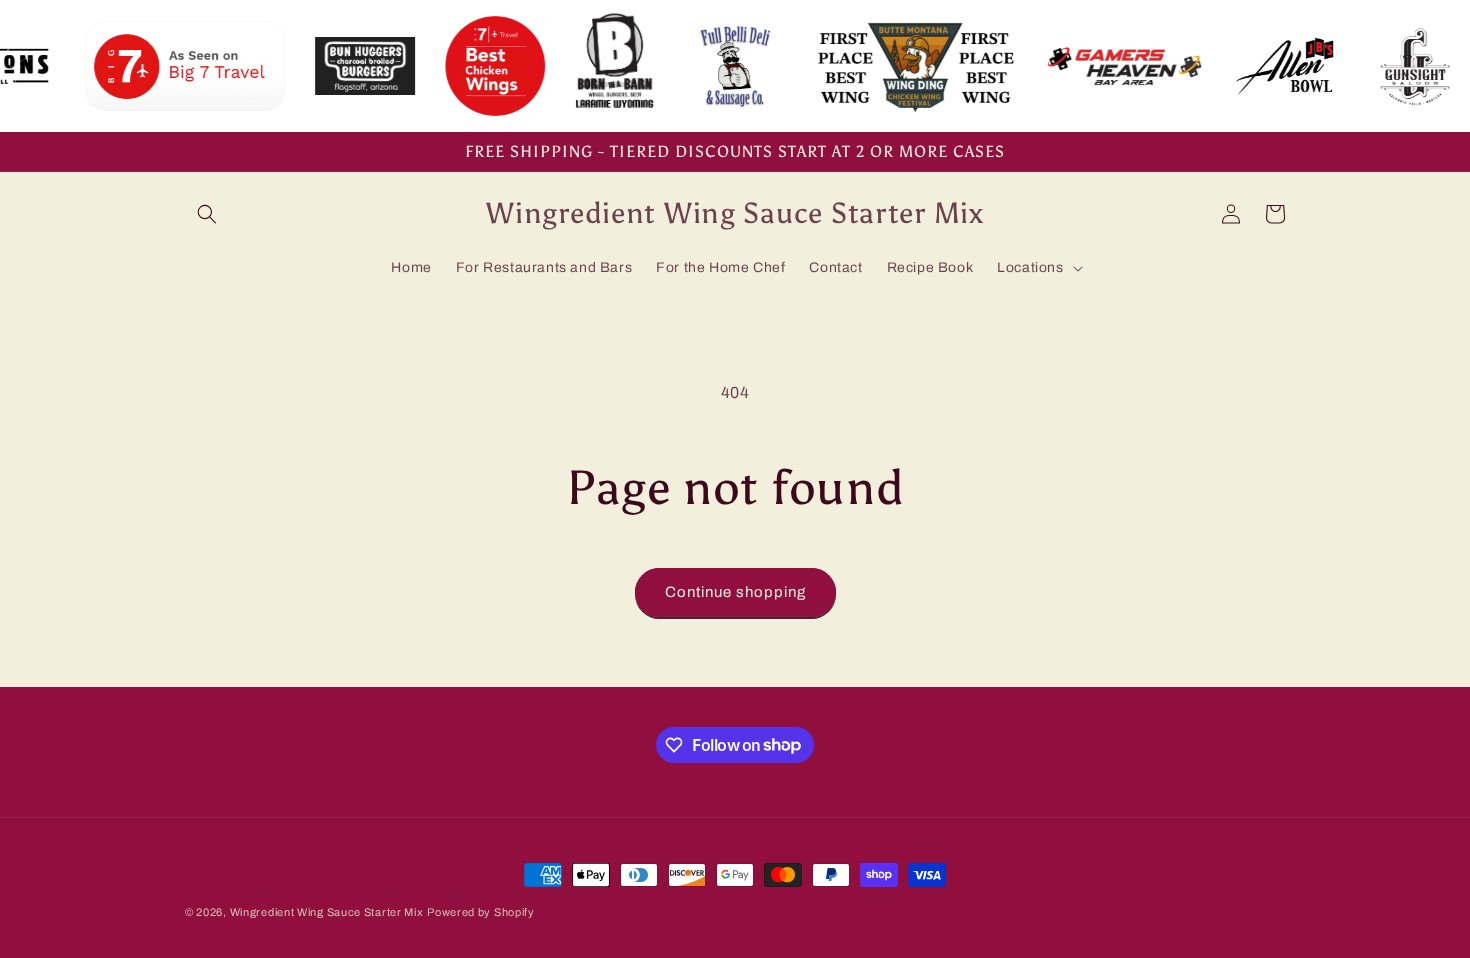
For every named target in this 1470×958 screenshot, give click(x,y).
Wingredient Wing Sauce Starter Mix (327, 912)
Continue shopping (735, 592)
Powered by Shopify (481, 912)
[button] (207, 214)
